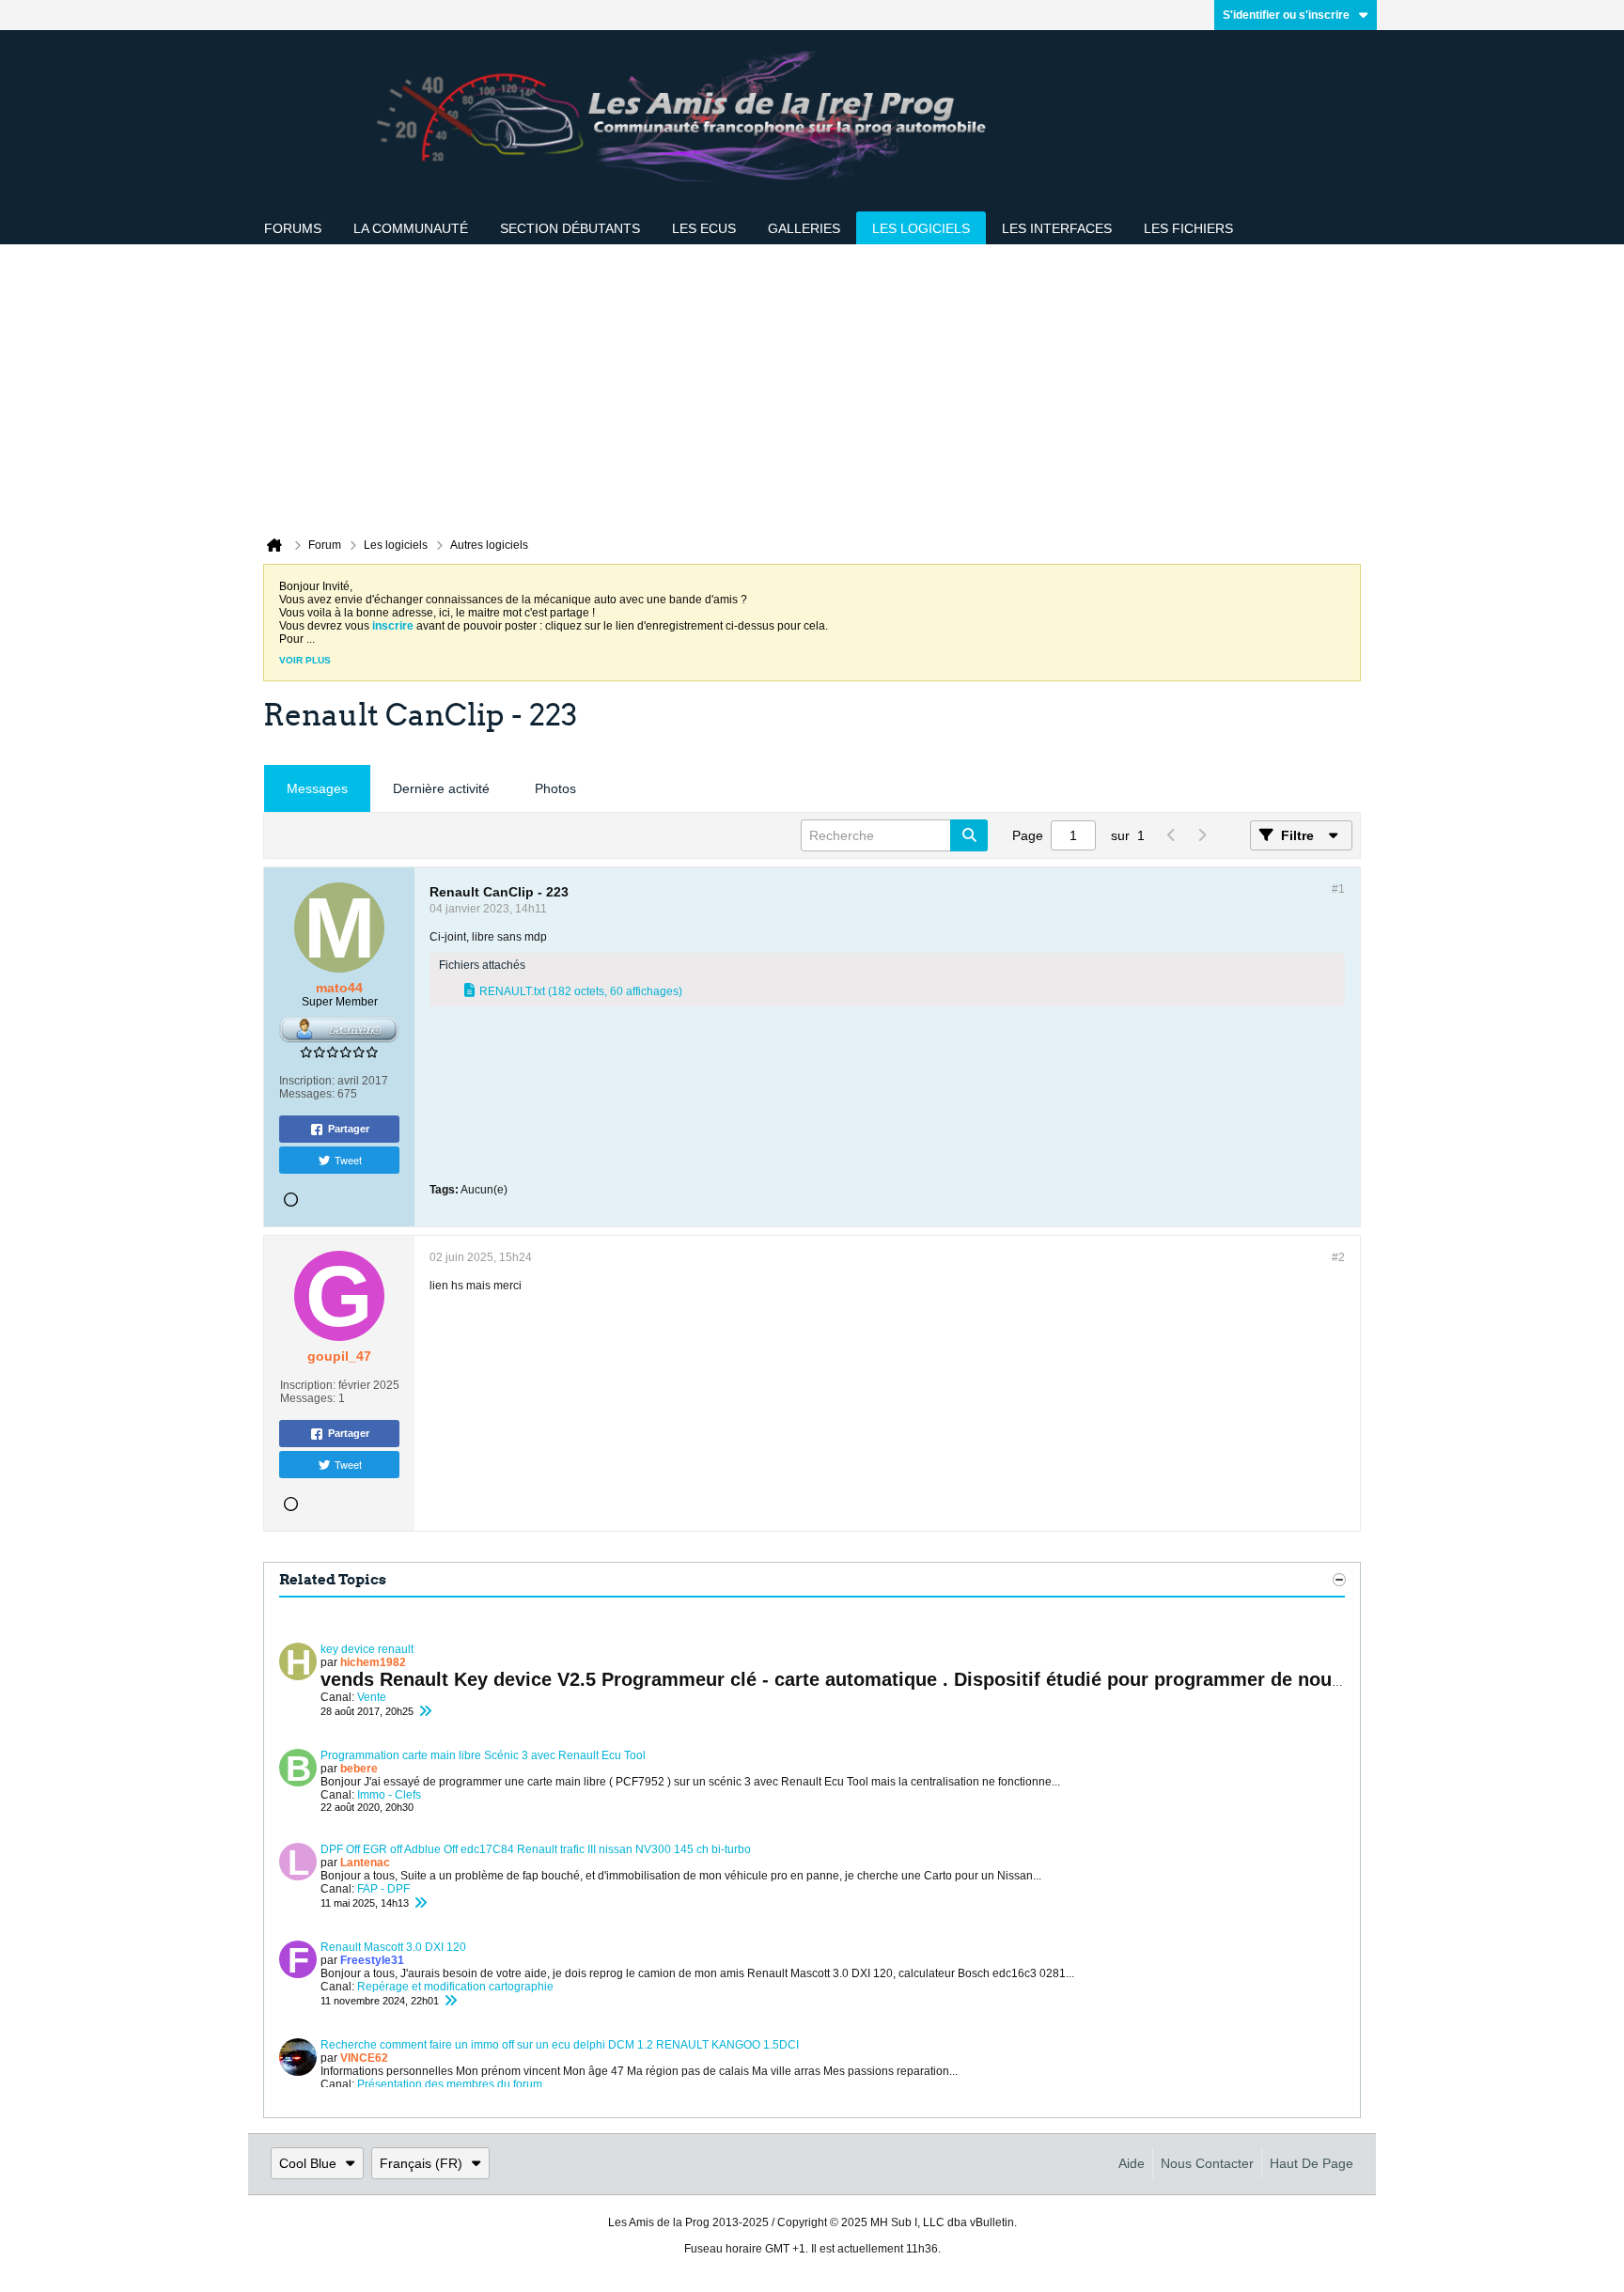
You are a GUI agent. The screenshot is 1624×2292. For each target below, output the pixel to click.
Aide (1132, 2163)
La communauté (411, 228)
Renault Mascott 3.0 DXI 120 (393, 1947)
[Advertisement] (812, 385)
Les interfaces (1057, 228)
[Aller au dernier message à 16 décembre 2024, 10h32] (450, 2001)
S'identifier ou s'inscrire (1286, 15)
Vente (372, 1697)
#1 (1338, 889)
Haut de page (1312, 2163)
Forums (293, 228)
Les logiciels (921, 228)
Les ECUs (704, 228)
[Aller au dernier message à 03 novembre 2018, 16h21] (425, 1711)
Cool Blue (308, 2163)
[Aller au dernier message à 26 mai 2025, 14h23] (420, 1903)
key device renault (367, 1649)
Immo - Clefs (389, 1795)
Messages (317, 788)
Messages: (307, 1094)
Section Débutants (570, 228)
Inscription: (307, 1081)
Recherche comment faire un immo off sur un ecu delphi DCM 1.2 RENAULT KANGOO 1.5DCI (560, 2045)
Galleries (804, 228)
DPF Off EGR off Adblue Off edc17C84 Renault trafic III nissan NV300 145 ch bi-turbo (536, 1849)
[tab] (317, 789)
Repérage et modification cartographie (455, 1987)
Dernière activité (441, 788)
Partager (349, 1129)
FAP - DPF (383, 1889)
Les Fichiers (1188, 228)
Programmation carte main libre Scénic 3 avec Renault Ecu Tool (483, 1755)
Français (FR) (421, 2163)
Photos (555, 788)
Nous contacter (1207, 2163)
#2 (1338, 1257)
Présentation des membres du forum (450, 2084)
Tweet (348, 1160)
